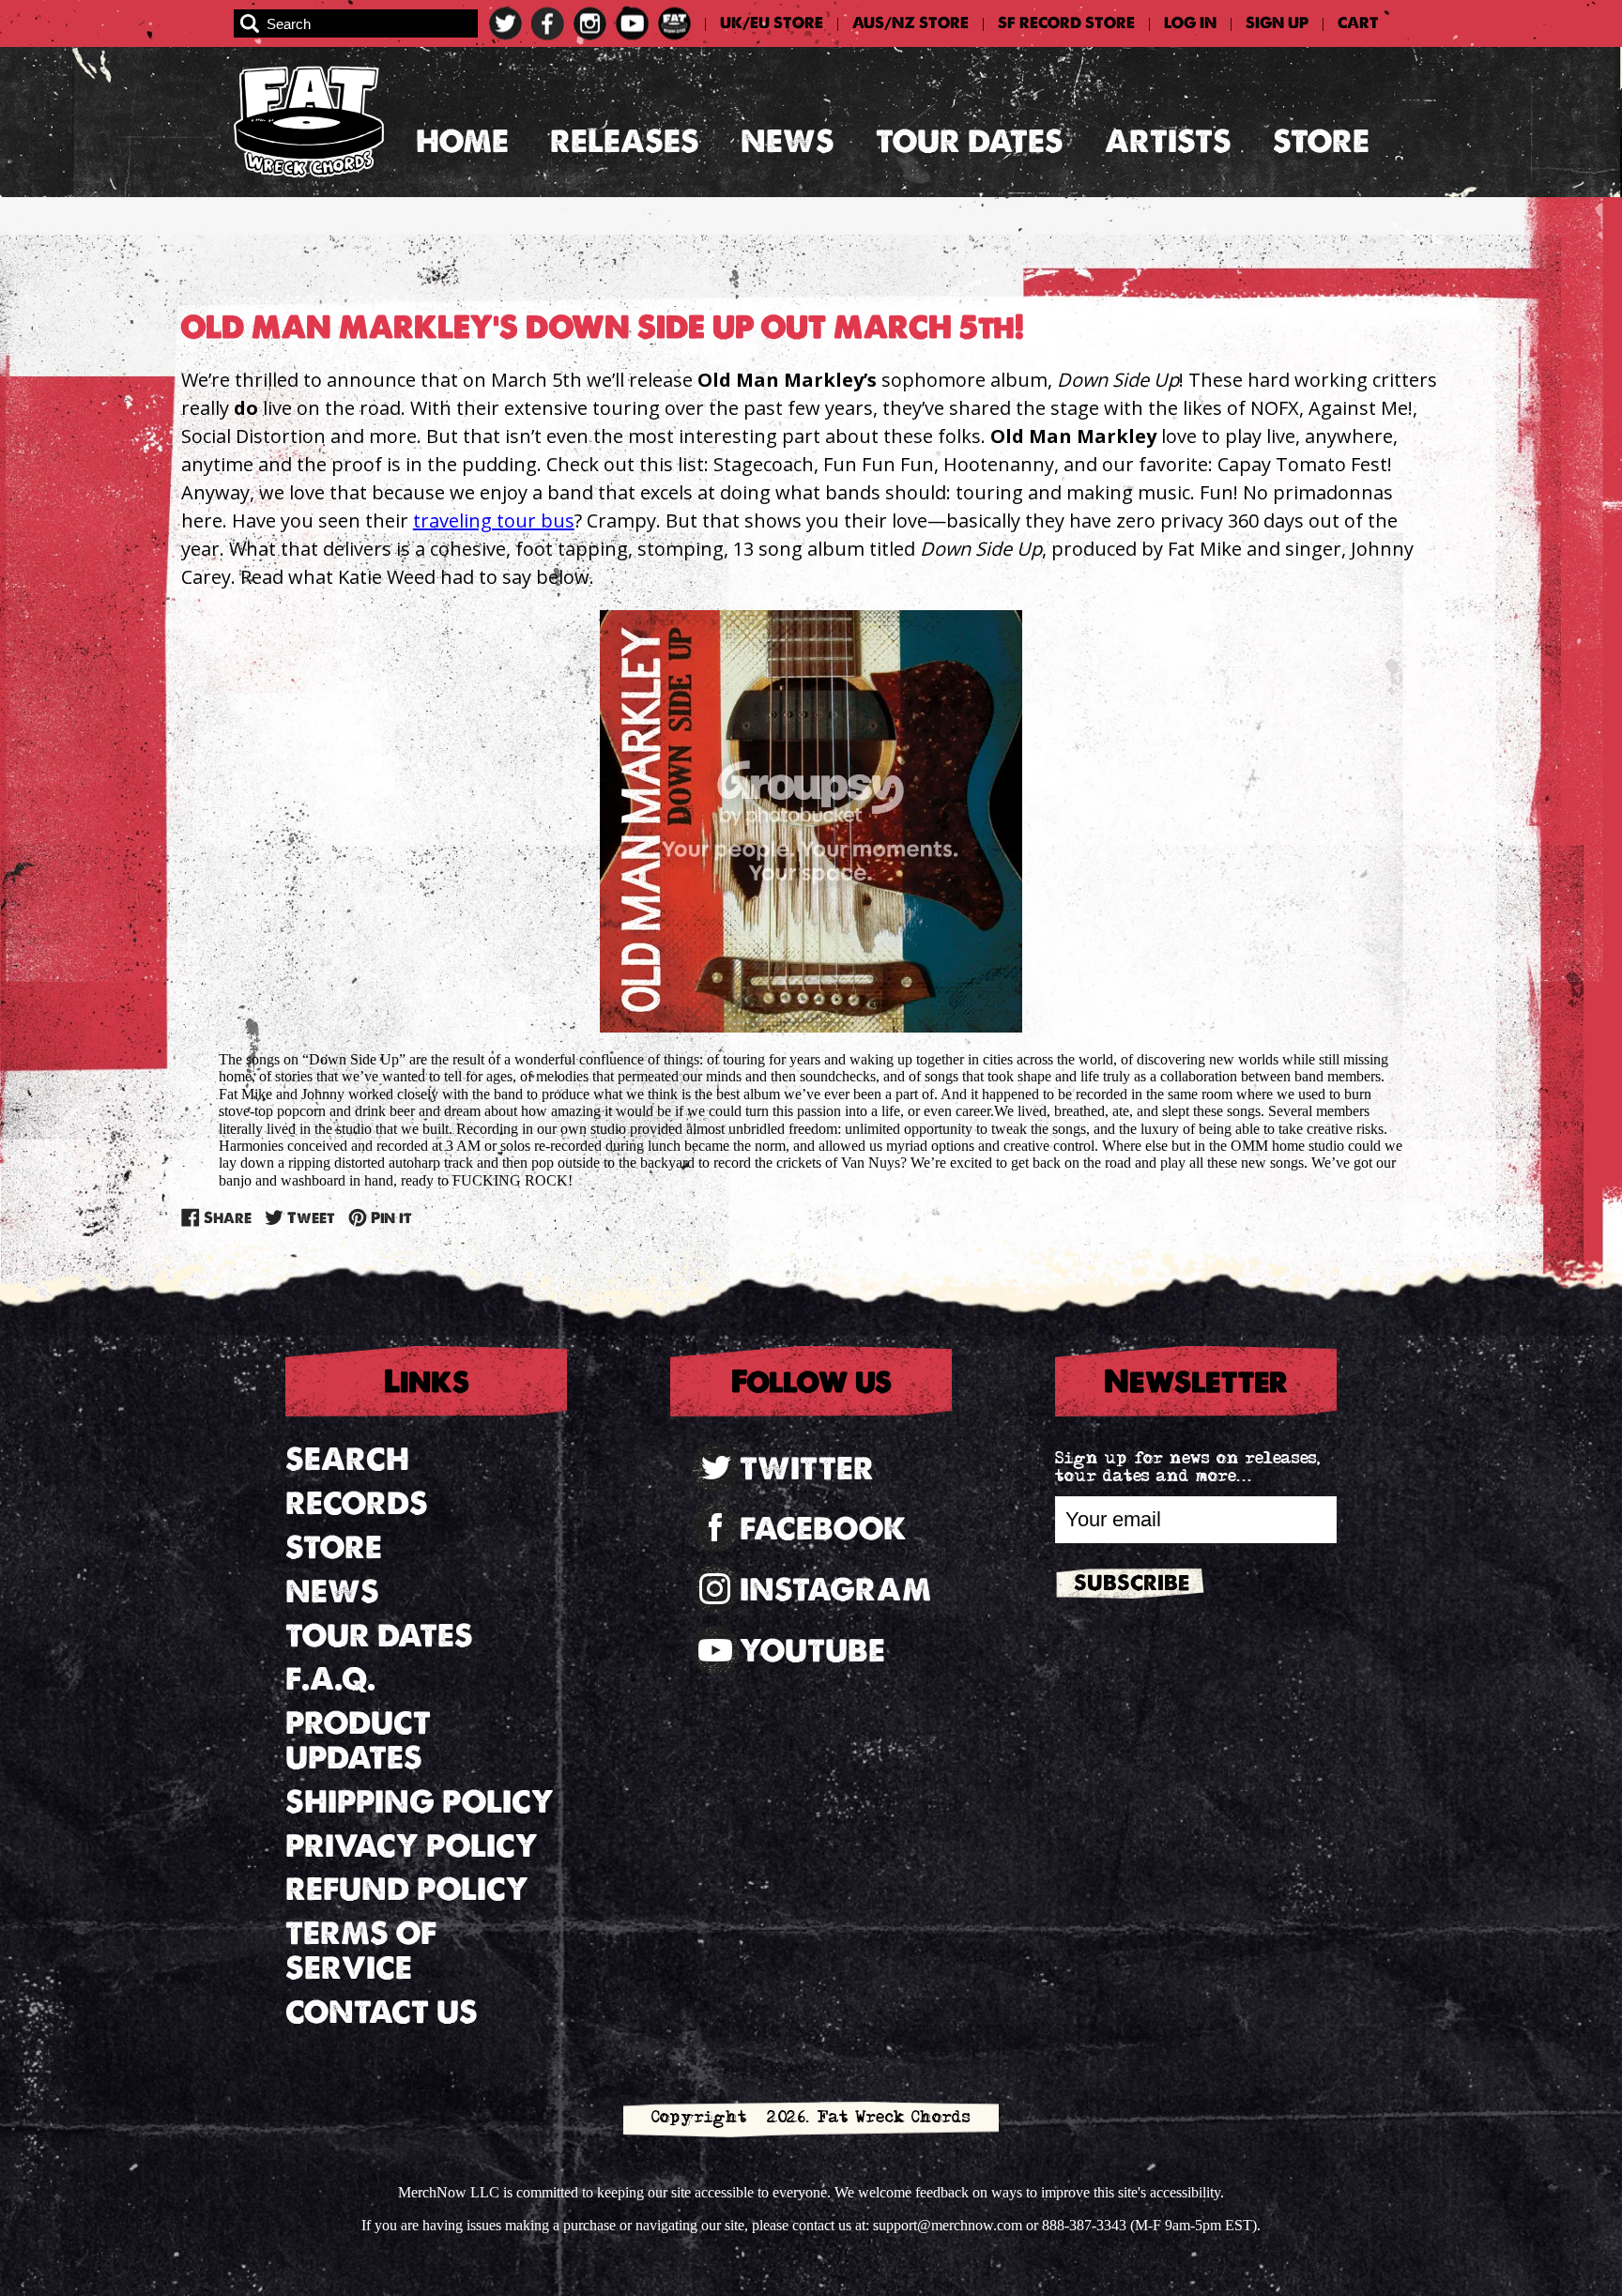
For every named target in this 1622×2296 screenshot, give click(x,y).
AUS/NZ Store (910, 23)
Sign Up (1277, 23)
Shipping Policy (420, 1802)
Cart (1358, 23)
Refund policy (407, 1889)
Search (347, 1459)
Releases (625, 141)
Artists (1168, 141)
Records (357, 1503)
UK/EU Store (772, 23)
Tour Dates (970, 141)
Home (462, 141)
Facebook (823, 1529)
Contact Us (382, 2012)
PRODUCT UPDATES (358, 1740)
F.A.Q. (330, 1679)
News (788, 141)
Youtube (812, 1651)
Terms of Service (361, 1951)
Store (1321, 141)
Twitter (807, 1469)
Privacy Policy (412, 1846)
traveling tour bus (494, 520)
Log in (1190, 23)
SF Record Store (1066, 23)
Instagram (835, 1590)
